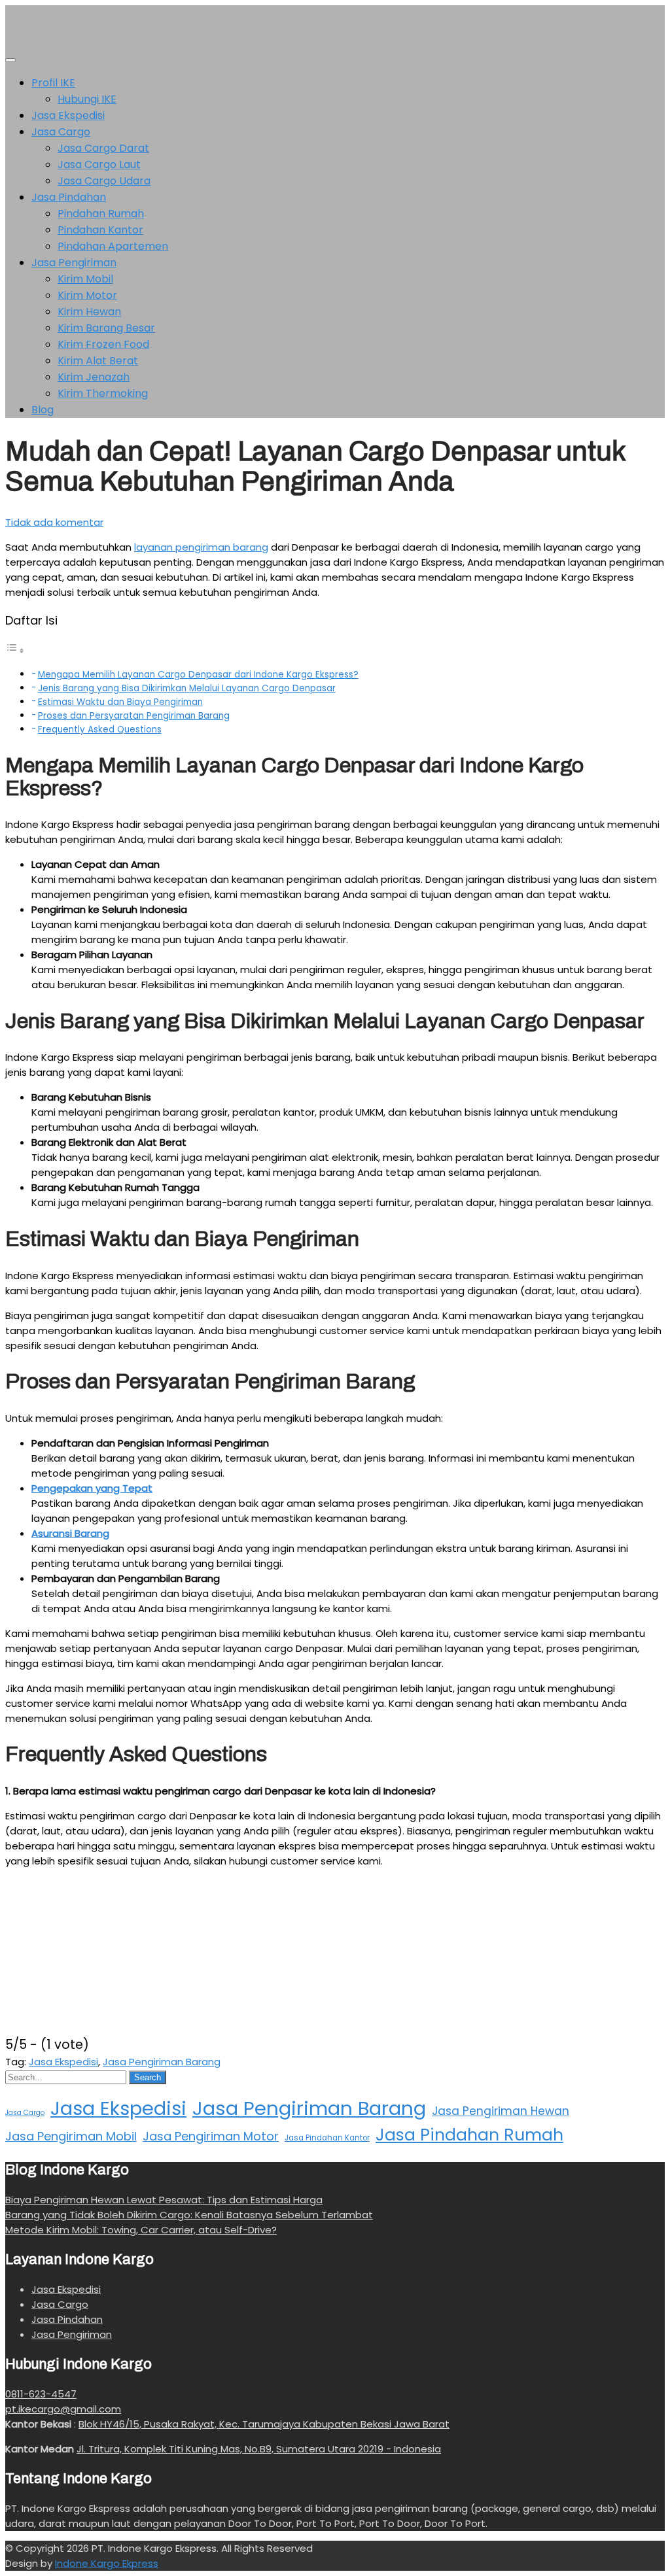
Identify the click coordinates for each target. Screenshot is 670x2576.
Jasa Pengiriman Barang (162, 2062)
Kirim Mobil (85, 279)
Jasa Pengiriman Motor (211, 2136)
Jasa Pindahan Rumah (469, 2135)
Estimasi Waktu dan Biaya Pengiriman (120, 702)
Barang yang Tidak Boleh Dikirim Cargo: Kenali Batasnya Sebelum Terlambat (189, 2215)
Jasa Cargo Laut (99, 164)
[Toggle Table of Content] (15, 650)
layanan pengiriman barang (201, 547)
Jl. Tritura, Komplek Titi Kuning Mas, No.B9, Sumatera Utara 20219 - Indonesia (259, 2449)
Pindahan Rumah (101, 214)
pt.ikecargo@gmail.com (63, 2409)
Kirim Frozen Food (103, 344)
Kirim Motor (87, 295)
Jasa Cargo (61, 132)
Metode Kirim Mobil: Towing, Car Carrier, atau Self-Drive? (141, 2230)
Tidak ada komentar (54, 522)
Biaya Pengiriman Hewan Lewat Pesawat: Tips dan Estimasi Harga (164, 2200)
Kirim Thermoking (103, 393)
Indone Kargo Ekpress (107, 2563)
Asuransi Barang (70, 1533)
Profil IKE (53, 83)
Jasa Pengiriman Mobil (71, 2136)
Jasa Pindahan (69, 197)
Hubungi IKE (87, 99)
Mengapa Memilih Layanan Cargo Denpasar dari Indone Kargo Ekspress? (198, 675)
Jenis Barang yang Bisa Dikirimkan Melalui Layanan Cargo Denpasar (187, 688)
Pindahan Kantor (100, 230)
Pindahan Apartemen (113, 246)
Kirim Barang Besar (106, 328)
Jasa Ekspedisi (68, 115)
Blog (43, 410)
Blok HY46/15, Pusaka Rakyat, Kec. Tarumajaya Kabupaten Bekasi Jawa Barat (264, 2424)
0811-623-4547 (41, 2394)
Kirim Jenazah (94, 377)
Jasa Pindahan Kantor (327, 2138)
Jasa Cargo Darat (103, 148)
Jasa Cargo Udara (104, 181)
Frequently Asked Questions (100, 730)
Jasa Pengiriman (74, 263)
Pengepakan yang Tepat (92, 1488)
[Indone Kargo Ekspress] (25, 42)
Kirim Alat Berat (98, 361)
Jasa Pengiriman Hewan (501, 2111)
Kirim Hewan (89, 312)
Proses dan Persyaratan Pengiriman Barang (134, 716)
